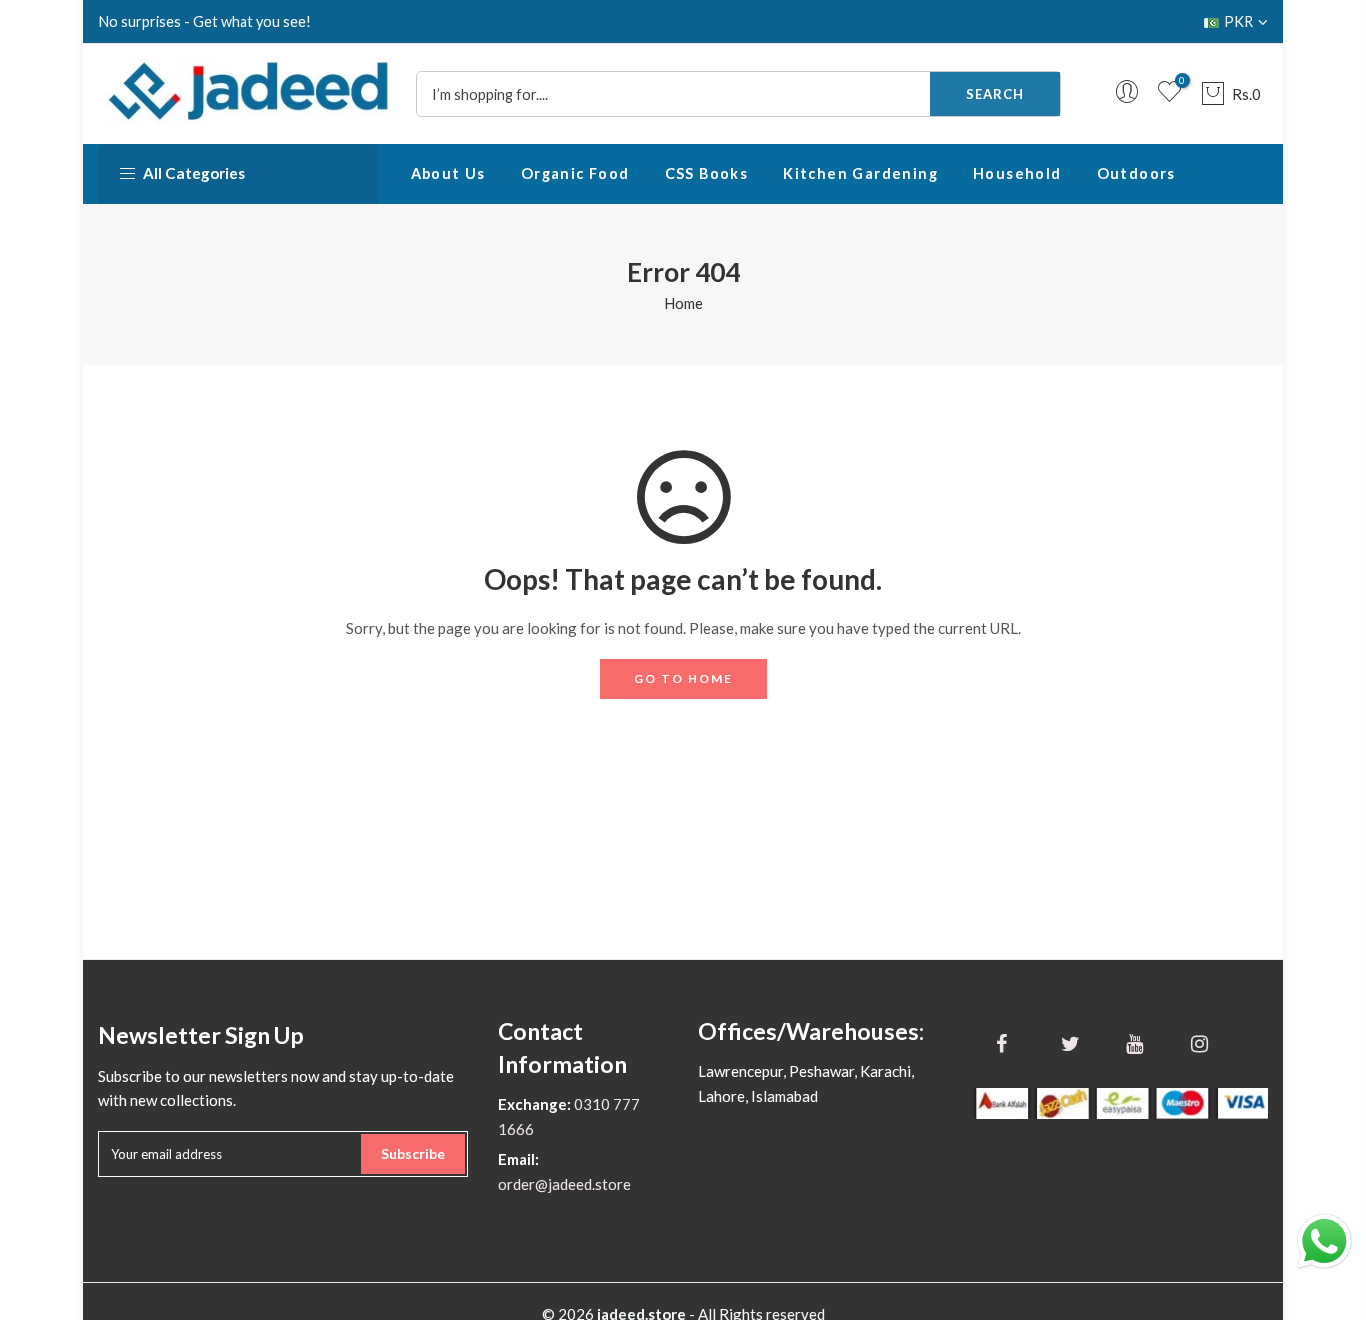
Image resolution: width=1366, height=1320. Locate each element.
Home (683, 303)
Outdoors (1136, 173)
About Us (448, 173)
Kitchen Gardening (860, 173)
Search (995, 94)
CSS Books (707, 173)
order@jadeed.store (564, 1184)
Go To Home (683, 678)
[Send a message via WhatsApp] (1324, 1241)
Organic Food (575, 173)
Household (1017, 173)
